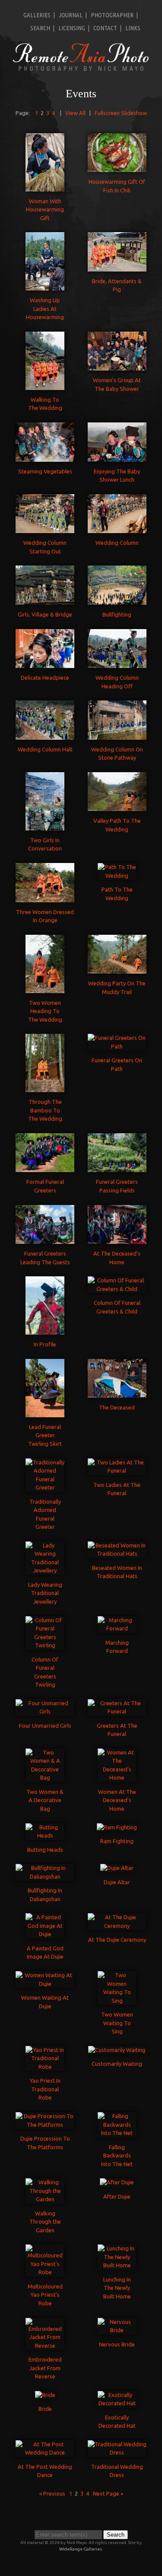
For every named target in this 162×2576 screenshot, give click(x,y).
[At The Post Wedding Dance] (45, 2452)
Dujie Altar (117, 1882)
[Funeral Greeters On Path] (117, 1046)
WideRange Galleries (81, 2549)
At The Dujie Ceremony (117, 1940)
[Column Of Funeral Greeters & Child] (117, 1289)
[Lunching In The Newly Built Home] (117, 2265)
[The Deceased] (117, 1393)
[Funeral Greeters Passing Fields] (117, 1168)
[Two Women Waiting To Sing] (117, 2001)
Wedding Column (117, 543)
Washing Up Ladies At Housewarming (45, 308)
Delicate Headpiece (45, 678)
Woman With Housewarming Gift (45, 209)
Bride (45, 2409)
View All (75, 113)
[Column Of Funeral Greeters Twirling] (45, 1645)
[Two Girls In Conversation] (45, 826)
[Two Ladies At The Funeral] (117, 1470)
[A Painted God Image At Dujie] (45, 1934)
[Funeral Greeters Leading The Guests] (45, 1240)
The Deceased (117, 1407)
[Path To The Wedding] (117, 876)
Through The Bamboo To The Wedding (45, 1110)
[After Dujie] (117, 2182)
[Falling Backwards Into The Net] (117, 2133)
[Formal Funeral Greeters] (45, 1168)
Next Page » (108, 2493)
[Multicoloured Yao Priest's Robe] (45, 2272)
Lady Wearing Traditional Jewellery (45, 1593)
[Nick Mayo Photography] (81, 70)
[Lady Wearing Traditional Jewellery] (45, 1570)
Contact (105, 28)
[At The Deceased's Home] (117, 1240)
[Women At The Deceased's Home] (117, 1777)
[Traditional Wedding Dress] (117, 2452)
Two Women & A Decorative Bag (45, 1800)
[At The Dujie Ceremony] (117, 1926)
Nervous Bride (117, 2344)
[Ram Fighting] (117, 1827)
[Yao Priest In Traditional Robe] (45, 2067)
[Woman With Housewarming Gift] (45, 187)
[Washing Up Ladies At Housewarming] (45, 286)
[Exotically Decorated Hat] (117, 2403)
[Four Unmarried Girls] (45, 1711)
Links (133, 28)
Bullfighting (117, 614)
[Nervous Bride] (117, 2330)
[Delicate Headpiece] (45, 664)
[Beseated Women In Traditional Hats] (117, 1553)
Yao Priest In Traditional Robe (45, 2089)
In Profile (45, 1344)
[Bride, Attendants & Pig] (117, 267)
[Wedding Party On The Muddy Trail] (117, 969)
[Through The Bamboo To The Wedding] (45, 1088)
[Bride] (45, 2395)
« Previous (52, 2493)
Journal (71, 15)
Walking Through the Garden (45, 2222)
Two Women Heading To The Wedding (45, 1011)
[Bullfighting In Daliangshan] (45, 1876)
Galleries (37, 15)
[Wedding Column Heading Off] (117, 664)
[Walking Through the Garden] (45, 2199)
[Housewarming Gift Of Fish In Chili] (117, 168)
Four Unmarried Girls (45, 1726)
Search (40, 28)
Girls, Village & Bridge (45, 614)
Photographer (112, 15)
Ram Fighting (117, 1841)
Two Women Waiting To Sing (117, 2023)
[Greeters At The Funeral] (117, 1711)
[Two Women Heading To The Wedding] (45, 988)
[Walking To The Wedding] (45, 385)
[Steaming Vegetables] (45, 457)
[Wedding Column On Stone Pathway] (117, 735)
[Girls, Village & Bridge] (45, 600)
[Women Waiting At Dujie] (45, 1984)
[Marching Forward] (117, 1628)
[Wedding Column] (117, 529)
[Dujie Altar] (117, 1868)
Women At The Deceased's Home (117, 1800)
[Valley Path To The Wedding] (117, 807)
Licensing (72, 28)
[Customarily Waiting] (117, 2050)
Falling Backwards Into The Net (117, 2156)
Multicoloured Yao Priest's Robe (45, 2295)
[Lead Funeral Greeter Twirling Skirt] (45, 1413)
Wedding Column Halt (45, 749)
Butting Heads (45, 1850)
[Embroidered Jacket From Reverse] (45, 2346)
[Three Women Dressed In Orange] (45, 898)
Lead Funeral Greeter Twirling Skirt (45, 1435)
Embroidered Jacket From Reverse (45, 2368)
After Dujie (117, 2196)
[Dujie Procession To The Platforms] (45, 2125)
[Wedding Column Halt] (45, 735)
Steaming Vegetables (45, 471)
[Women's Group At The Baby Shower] (117, 366)
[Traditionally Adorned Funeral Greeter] (45, 1487)
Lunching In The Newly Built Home (117, 2288)
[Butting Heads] (45, 1835)
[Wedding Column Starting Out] (45, 529)
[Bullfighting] (117, 600)
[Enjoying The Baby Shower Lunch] (117, 457)
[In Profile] (45, 1330)
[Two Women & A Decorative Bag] (45, 1777)
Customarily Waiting (117, 2064)
